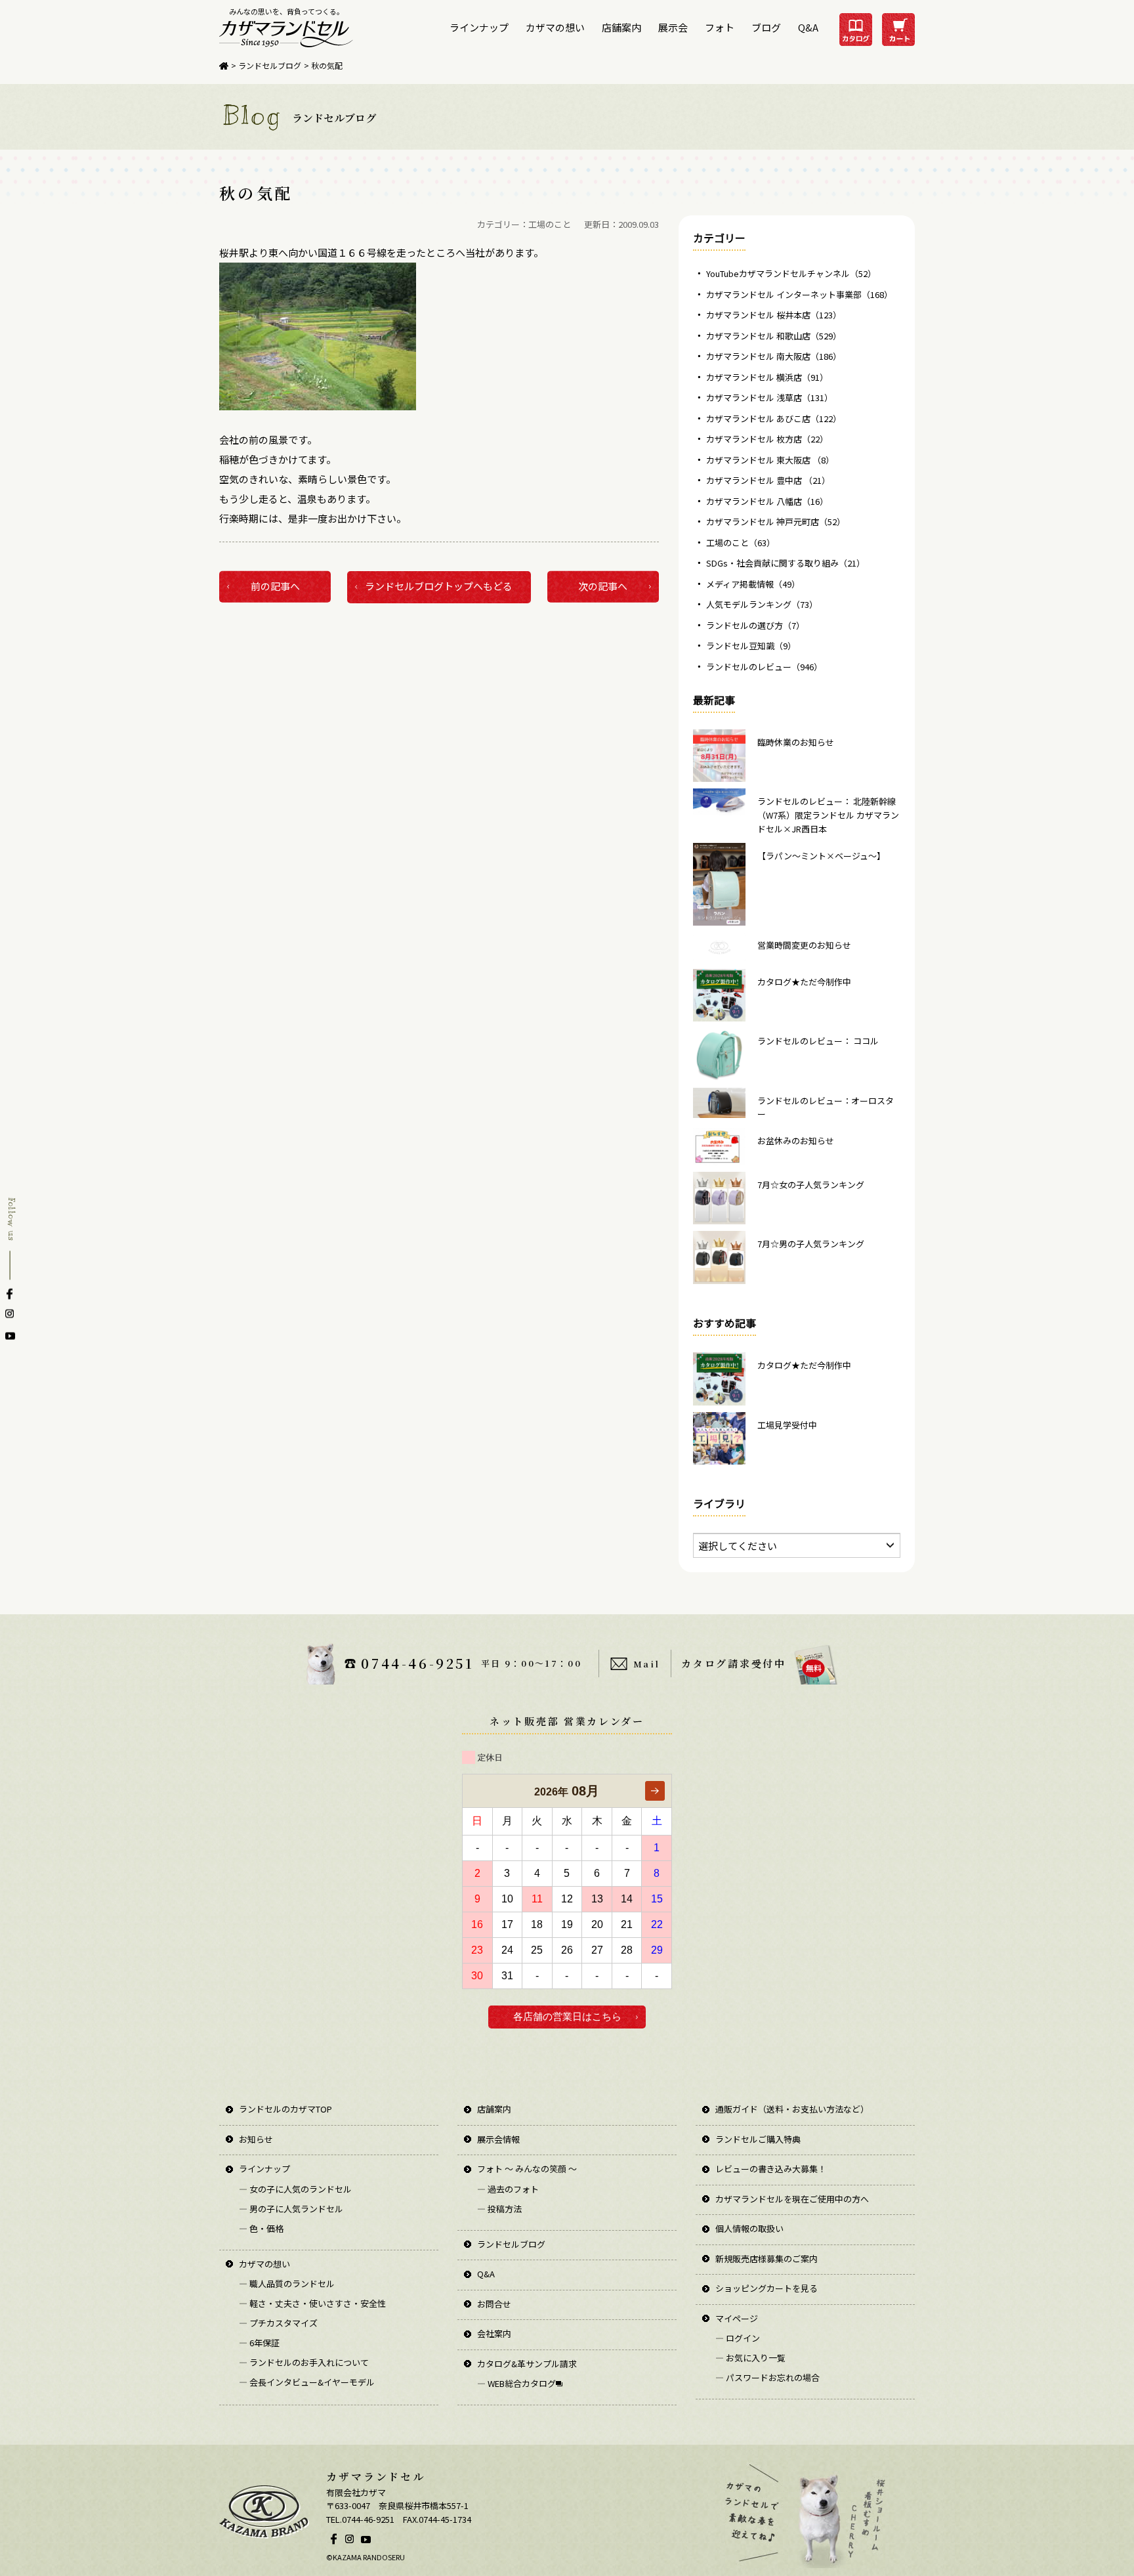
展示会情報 (498, 2139)
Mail (646, 1664)
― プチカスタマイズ (278, 2323)
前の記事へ (275, 586)
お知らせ (256, 2139)
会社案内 (494, 2333)
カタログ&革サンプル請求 (527, 2364)
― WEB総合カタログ (516, 2383)
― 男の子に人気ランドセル (291, 2209)
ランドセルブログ (270, 65)
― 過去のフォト (508, 2189)
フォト (720, 27)
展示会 (673, 27)
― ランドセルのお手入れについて (304, 2362)
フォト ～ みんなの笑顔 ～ (527, 2169)
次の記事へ (603, 586)
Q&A (808, 27)
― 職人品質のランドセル (287, 2284)
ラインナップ (479, 27)
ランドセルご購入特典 (758, 2139)
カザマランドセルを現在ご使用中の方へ (792, 2199)
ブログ (766, 27)
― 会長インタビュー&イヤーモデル (307, 2382)
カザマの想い (555, 27)
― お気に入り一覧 (750, 2358)
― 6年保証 (259, 2343)
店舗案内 (621, 27)
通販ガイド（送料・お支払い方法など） (792, 2109)
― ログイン (738, 2338)
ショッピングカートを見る (766, 2288)
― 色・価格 (261, 2228)
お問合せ (494, 2304)
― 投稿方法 (499, 2209)
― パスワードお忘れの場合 (767, 2377)
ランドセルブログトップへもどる (439, 586)
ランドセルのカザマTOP (285, 2109)
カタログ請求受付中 (733, 1663)
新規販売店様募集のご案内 (766, 2259)
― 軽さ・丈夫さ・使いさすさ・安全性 (312, 2303)
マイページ (737, 2318)
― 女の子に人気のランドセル (295, 2189)
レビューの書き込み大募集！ (771, 2169)
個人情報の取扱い (749, 2228)
